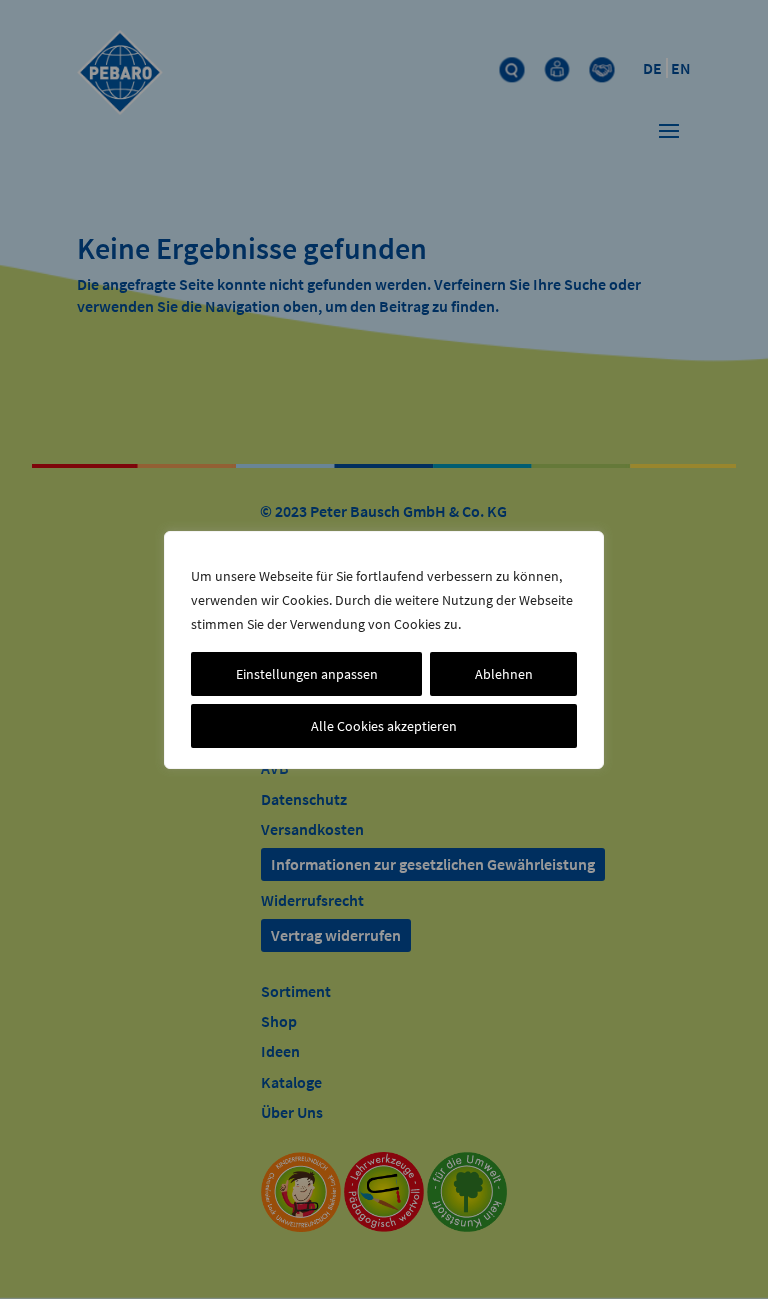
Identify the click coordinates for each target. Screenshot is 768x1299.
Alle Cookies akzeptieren (384, 726)
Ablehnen (504, 674)
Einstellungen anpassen (307, 674)
